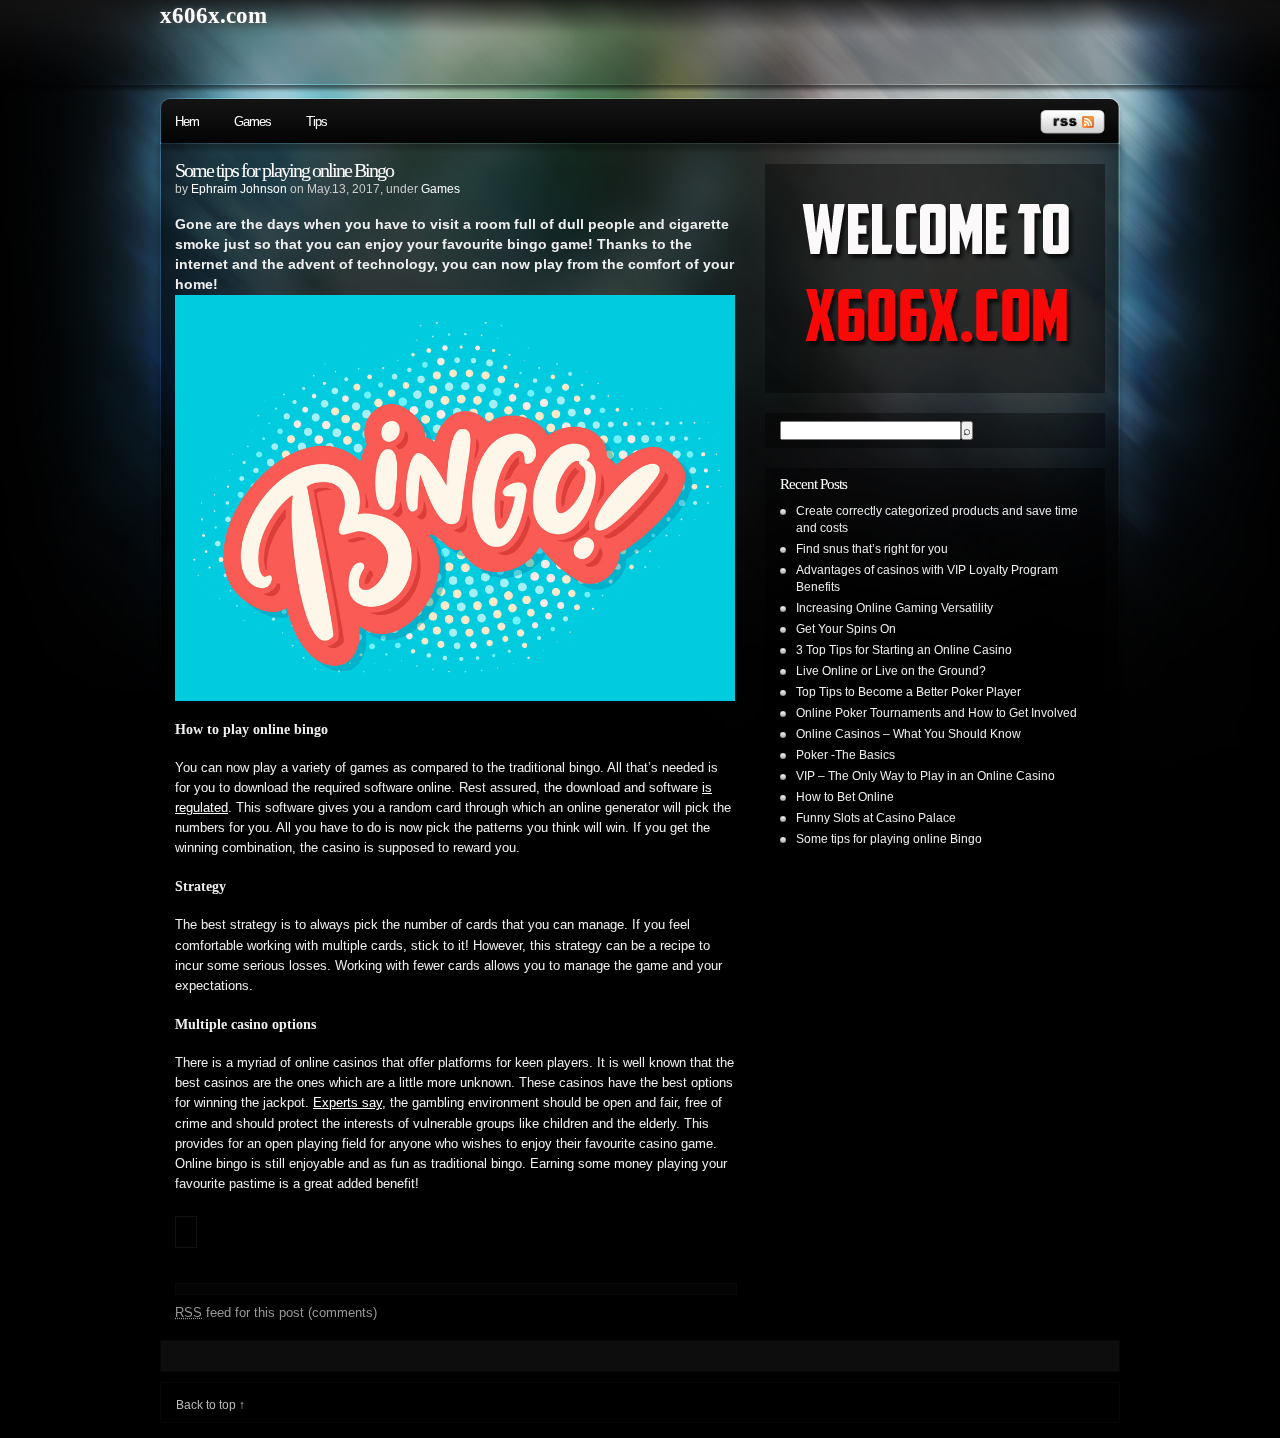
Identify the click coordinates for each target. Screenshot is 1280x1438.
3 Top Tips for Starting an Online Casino (904, 650)
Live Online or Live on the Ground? (891, 671)
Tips (316, 121)
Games (252, 121)
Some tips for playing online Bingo (284, 170)
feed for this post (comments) (276, 1312)
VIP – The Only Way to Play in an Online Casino (925, 776)
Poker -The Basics (845, 755)
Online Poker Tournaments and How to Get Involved (936, 713)
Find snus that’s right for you (872, 549)
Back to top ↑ (210, 1405)
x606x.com (213, 15)
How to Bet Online (845, 797)
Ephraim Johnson (239, 189)
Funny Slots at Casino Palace (876, 818)
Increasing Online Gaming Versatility (894, 608)
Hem (187, 121)
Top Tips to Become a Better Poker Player (908, 692)
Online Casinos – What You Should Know (908, 734)
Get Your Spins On (846, 629)
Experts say (347, 1103)
